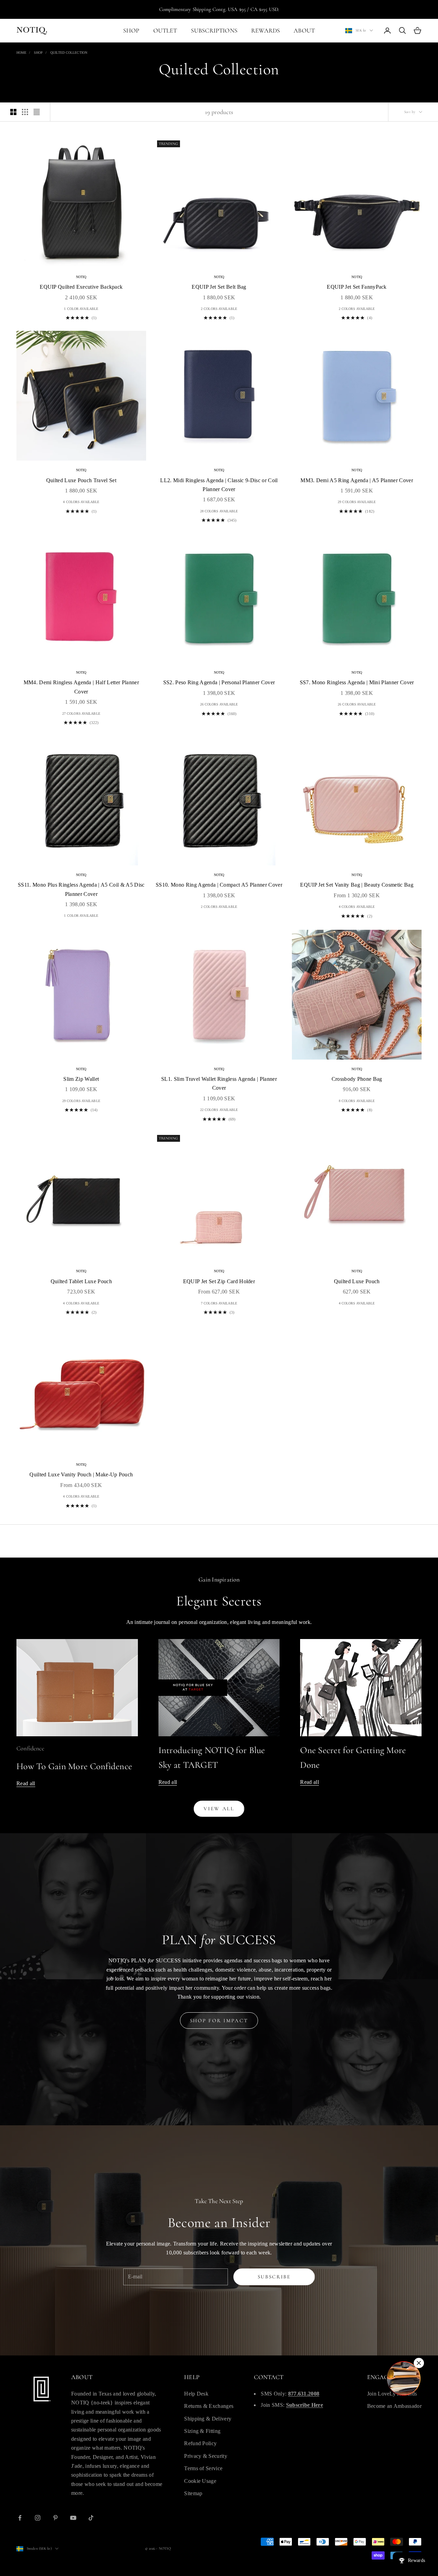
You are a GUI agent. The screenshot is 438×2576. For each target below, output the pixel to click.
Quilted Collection (69, 53)
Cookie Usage (200, 2481)
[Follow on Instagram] (38, 2518)
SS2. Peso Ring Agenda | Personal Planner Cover (219, 682)
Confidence (30, 1748)
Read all (26, 1783)
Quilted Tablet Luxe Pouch (81, 1281)
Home (21, 53)
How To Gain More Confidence (74, 1766)
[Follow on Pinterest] (55, 2518)
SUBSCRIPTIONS (214, 30)
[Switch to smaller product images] (25, 112)
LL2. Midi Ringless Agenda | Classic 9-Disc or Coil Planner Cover (219, 485)
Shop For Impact (219, 2021)
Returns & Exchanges (209, 2406)
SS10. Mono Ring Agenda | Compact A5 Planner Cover (219, 885)
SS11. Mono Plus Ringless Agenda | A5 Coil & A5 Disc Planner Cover (81, 889)
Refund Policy (200, 2443)
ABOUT (304, 30)
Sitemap (193, 2493)
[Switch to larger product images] (13, 112)
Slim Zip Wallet (81, 1079)
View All (219, 1809)
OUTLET (165, 30)
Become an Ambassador (394, 2406)
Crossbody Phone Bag (357, 1079)
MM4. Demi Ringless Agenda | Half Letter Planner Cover (81, 687)
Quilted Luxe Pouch (357, 1281)
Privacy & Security (206, 2456)
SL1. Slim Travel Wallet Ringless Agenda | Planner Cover (219, 1083)
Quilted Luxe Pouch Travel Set (81, 480)
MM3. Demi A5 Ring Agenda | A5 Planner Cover (357, 480)
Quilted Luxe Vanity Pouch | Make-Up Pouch (81, 1474)
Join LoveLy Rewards (392, 2394)
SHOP (131, 30)
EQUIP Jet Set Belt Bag (219, 287)
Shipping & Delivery (208, 2419)
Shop (38, 53)
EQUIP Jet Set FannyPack (357, 287)
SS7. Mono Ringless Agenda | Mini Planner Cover (357, 682)
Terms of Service (203, 2468)
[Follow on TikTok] (91, 2518)
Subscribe (274, 2277)
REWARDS (266, 30)
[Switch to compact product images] (37, 112)
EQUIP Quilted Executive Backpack (81, 287)
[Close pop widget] (419, 2363)
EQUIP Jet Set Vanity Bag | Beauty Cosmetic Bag (357, 885)
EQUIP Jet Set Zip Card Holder (219, 1281)
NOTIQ (81, 277)
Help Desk (196, 2394)
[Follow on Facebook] (20, 2518)
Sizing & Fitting (202, 2431)
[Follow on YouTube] (73, 2518)
